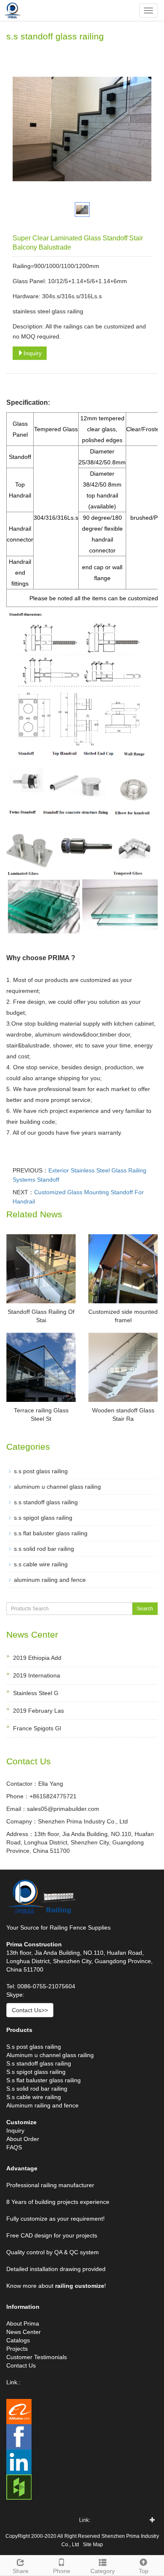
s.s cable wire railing (41, 1564)
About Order (23, 2139)
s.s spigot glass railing (43, 1518)
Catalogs (18, 2340)
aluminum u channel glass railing (57, 1487)
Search (145, 1609)
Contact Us (21, 2365)
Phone (62, 2571)
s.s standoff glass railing (46, 1502)
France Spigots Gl (37, 1728)
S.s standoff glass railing (39, 2063)
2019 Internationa (37, 1675)
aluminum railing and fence (50, 1580)
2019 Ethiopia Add (37, 1658)
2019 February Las (38, 1711)
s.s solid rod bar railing (44, 1549)
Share (21, 2571)
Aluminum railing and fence (42, 2105)
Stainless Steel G (36, 1693)
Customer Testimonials (37, 2357)
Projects (17, 2349)
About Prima (23, 2323)
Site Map (93, 2545)
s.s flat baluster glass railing (51, 1533)
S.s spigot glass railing (36, 2072)
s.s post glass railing (41, 1471)
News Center (24, 2332)
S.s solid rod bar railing (37, 2089)
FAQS (14, 2147)
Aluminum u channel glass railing (50, 2055)
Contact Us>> (30, 2010)
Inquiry (33, 353)
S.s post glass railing (34, 2047)
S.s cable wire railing (34, 2097)
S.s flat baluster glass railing (44, 2080)
